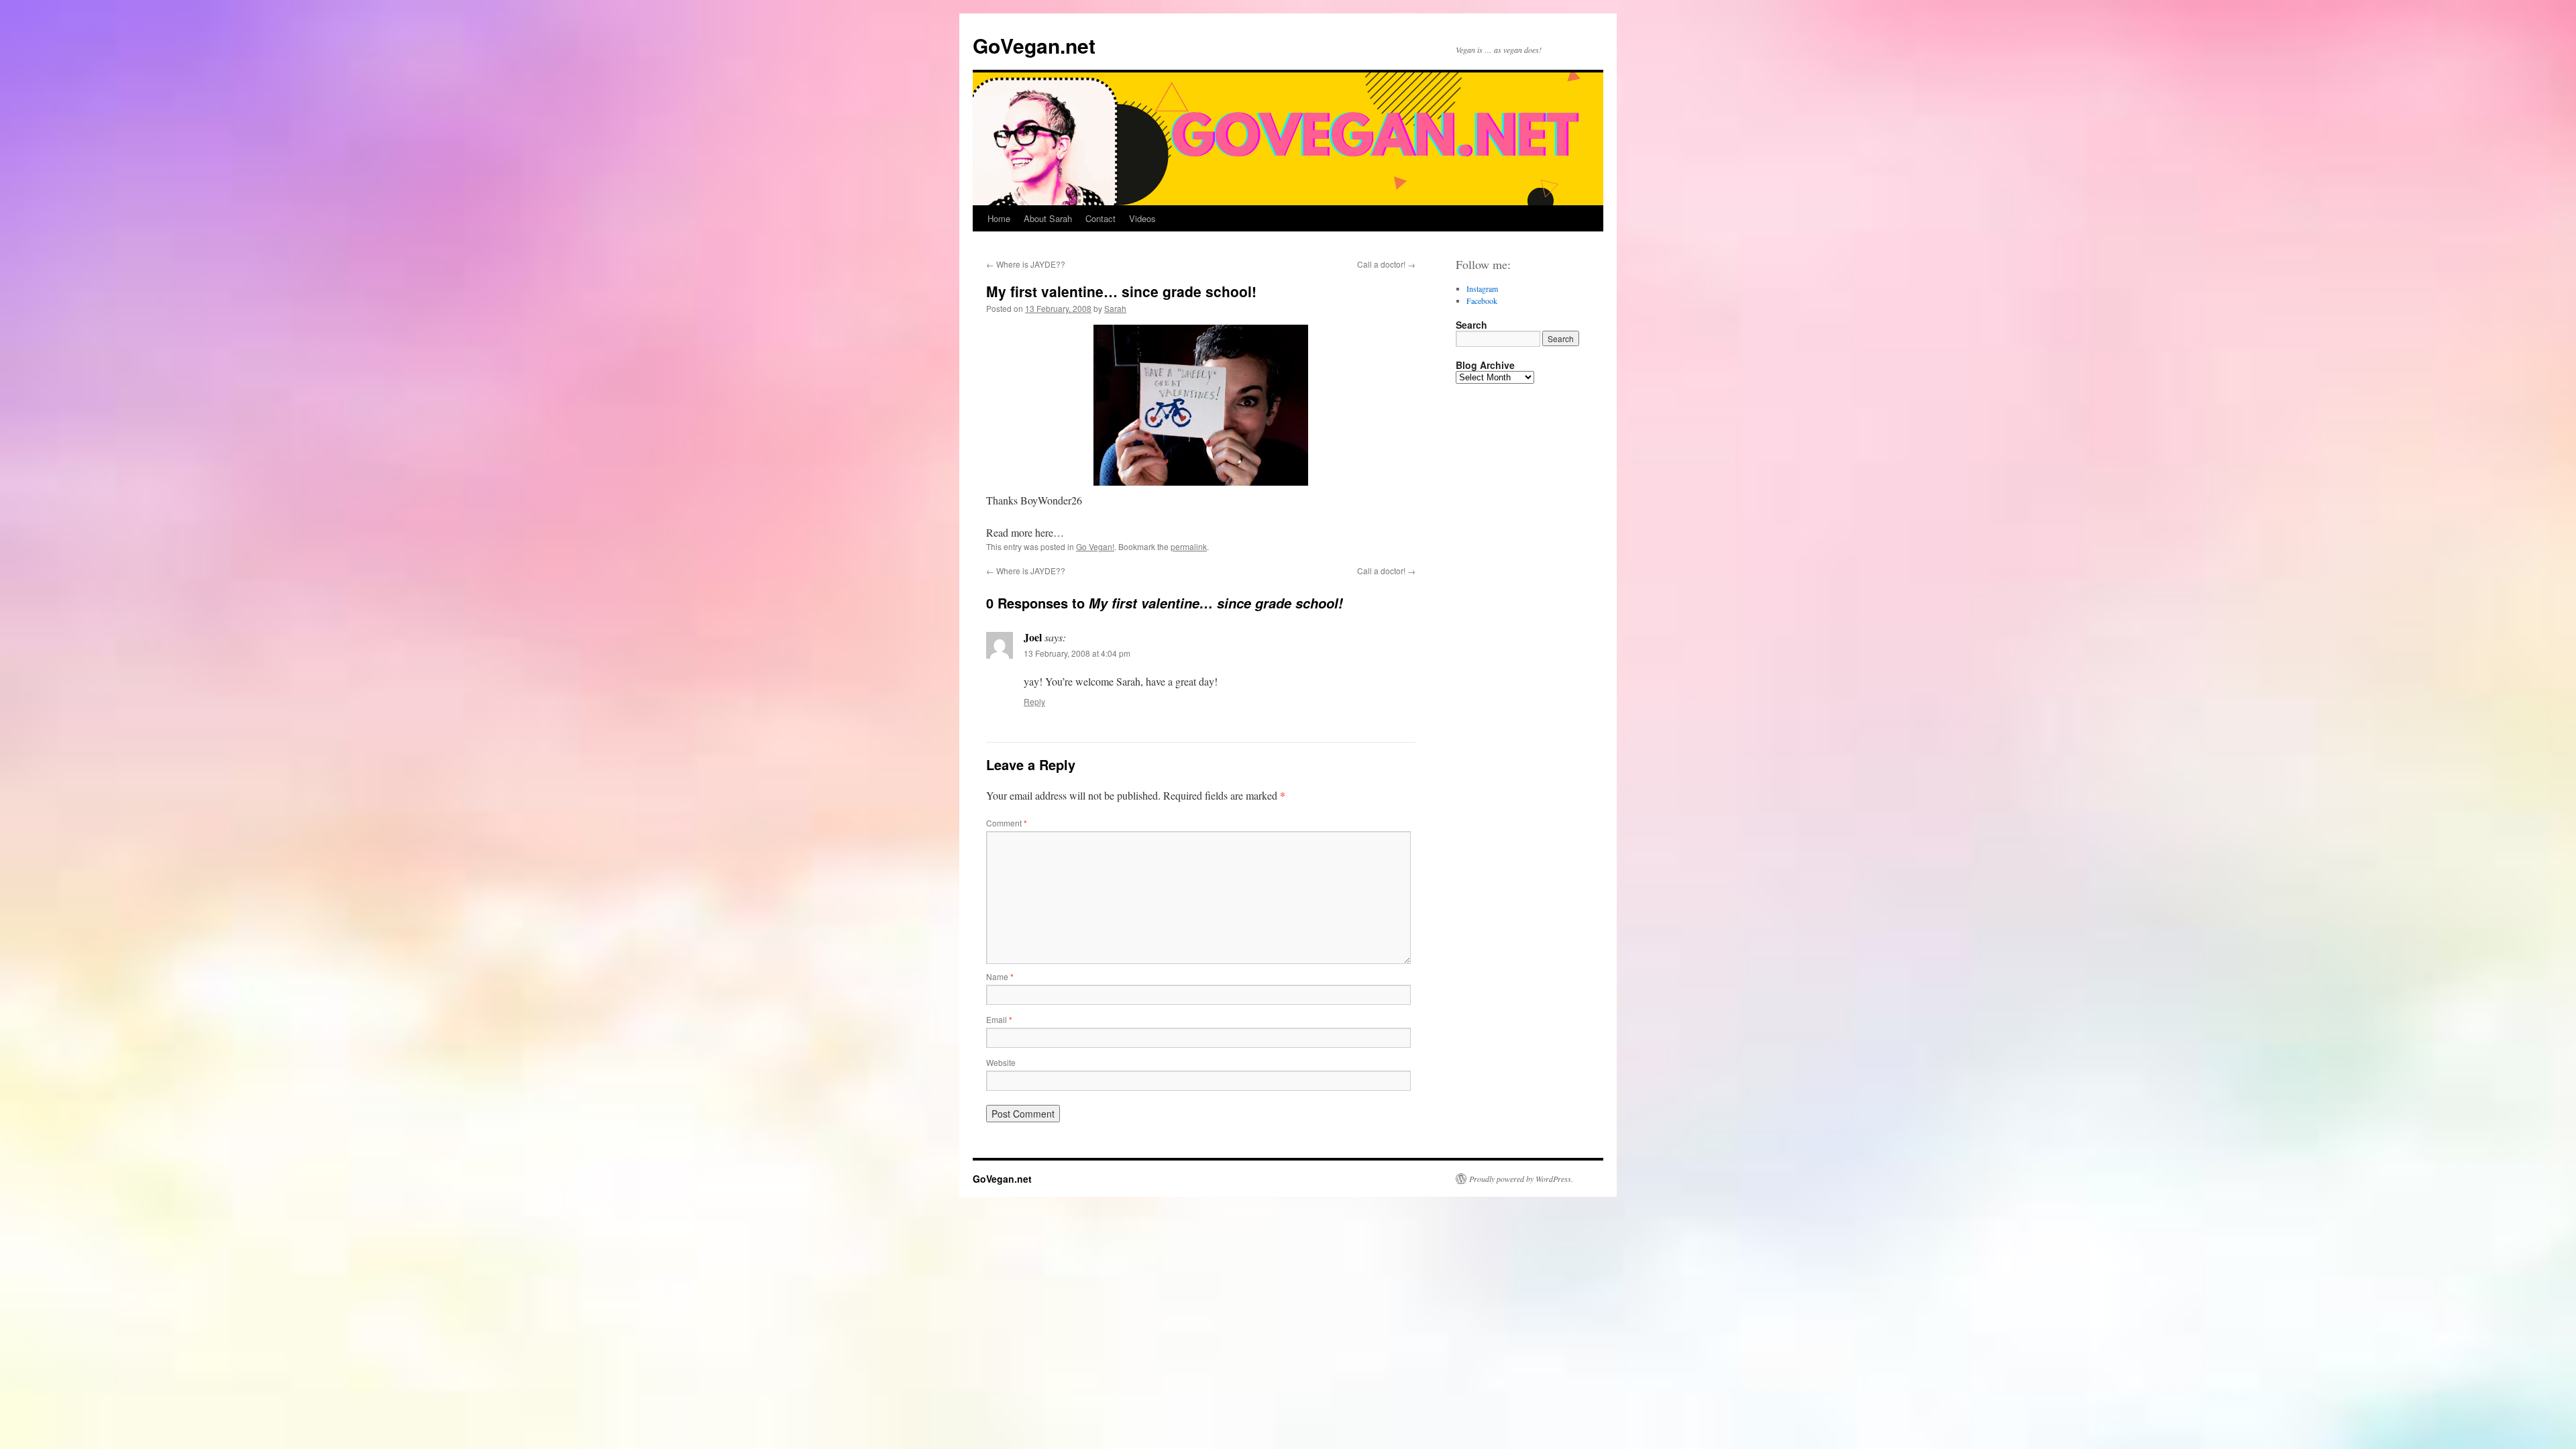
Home (999, 218)
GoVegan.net (1034, 45)
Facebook (1482, 301)
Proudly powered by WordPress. (1521, 1179)
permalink (1189, 546)
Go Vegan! (1095, 546)
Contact (1101, 218)
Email (999, 1019)
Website (1001, 1062)
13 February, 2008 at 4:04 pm (1077, 653)
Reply (1034, 701)
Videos (1142, 218)
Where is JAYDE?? (1026, 264)
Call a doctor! (1386, 264)
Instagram (1482, 288)
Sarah (1115, 308)
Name (1000, 976)
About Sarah (1048, 218)
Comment (1007, 823)
